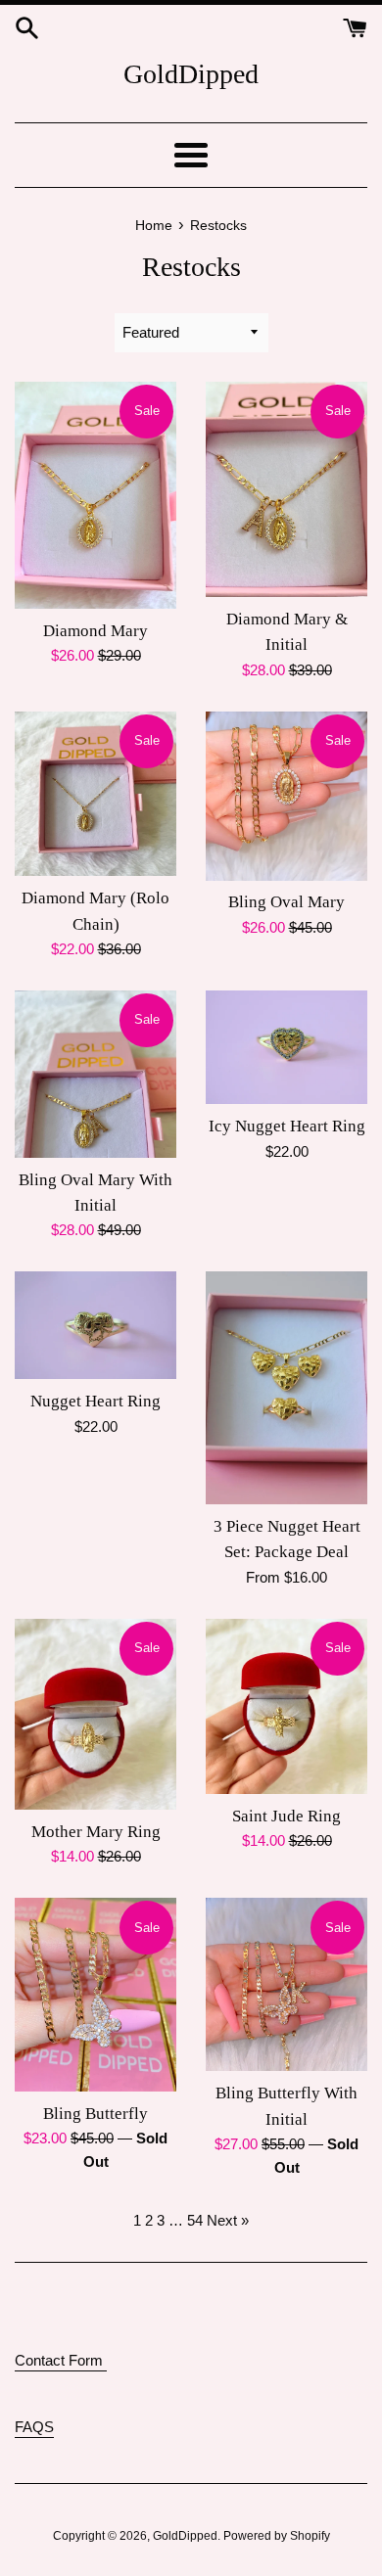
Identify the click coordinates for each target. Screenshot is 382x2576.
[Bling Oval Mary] (286, 796)
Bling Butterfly (95, 2114)
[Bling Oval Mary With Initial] (95, 1074)
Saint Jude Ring (286, 1816)
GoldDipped (191, 74)
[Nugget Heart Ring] (95, 1325)
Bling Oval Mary (286, 902)
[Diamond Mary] (95, 495)
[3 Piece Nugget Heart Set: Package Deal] (286, 1387)
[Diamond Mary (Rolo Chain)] (95, 794)
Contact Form (61, 2360)
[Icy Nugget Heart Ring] (286, 1047)
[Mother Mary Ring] (95, 1715)
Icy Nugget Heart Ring (287, 1126)
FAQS (34, 2427)
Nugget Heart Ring (95, 1401)
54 (195, 2220)
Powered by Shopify (277, 2536)
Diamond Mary (95, 631)
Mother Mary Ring (96, 1832)
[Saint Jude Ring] (286, 1706)
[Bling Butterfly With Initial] (286, 1984)
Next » (228, 2220)
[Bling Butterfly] (95, 1994)
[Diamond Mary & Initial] (286, 489)
